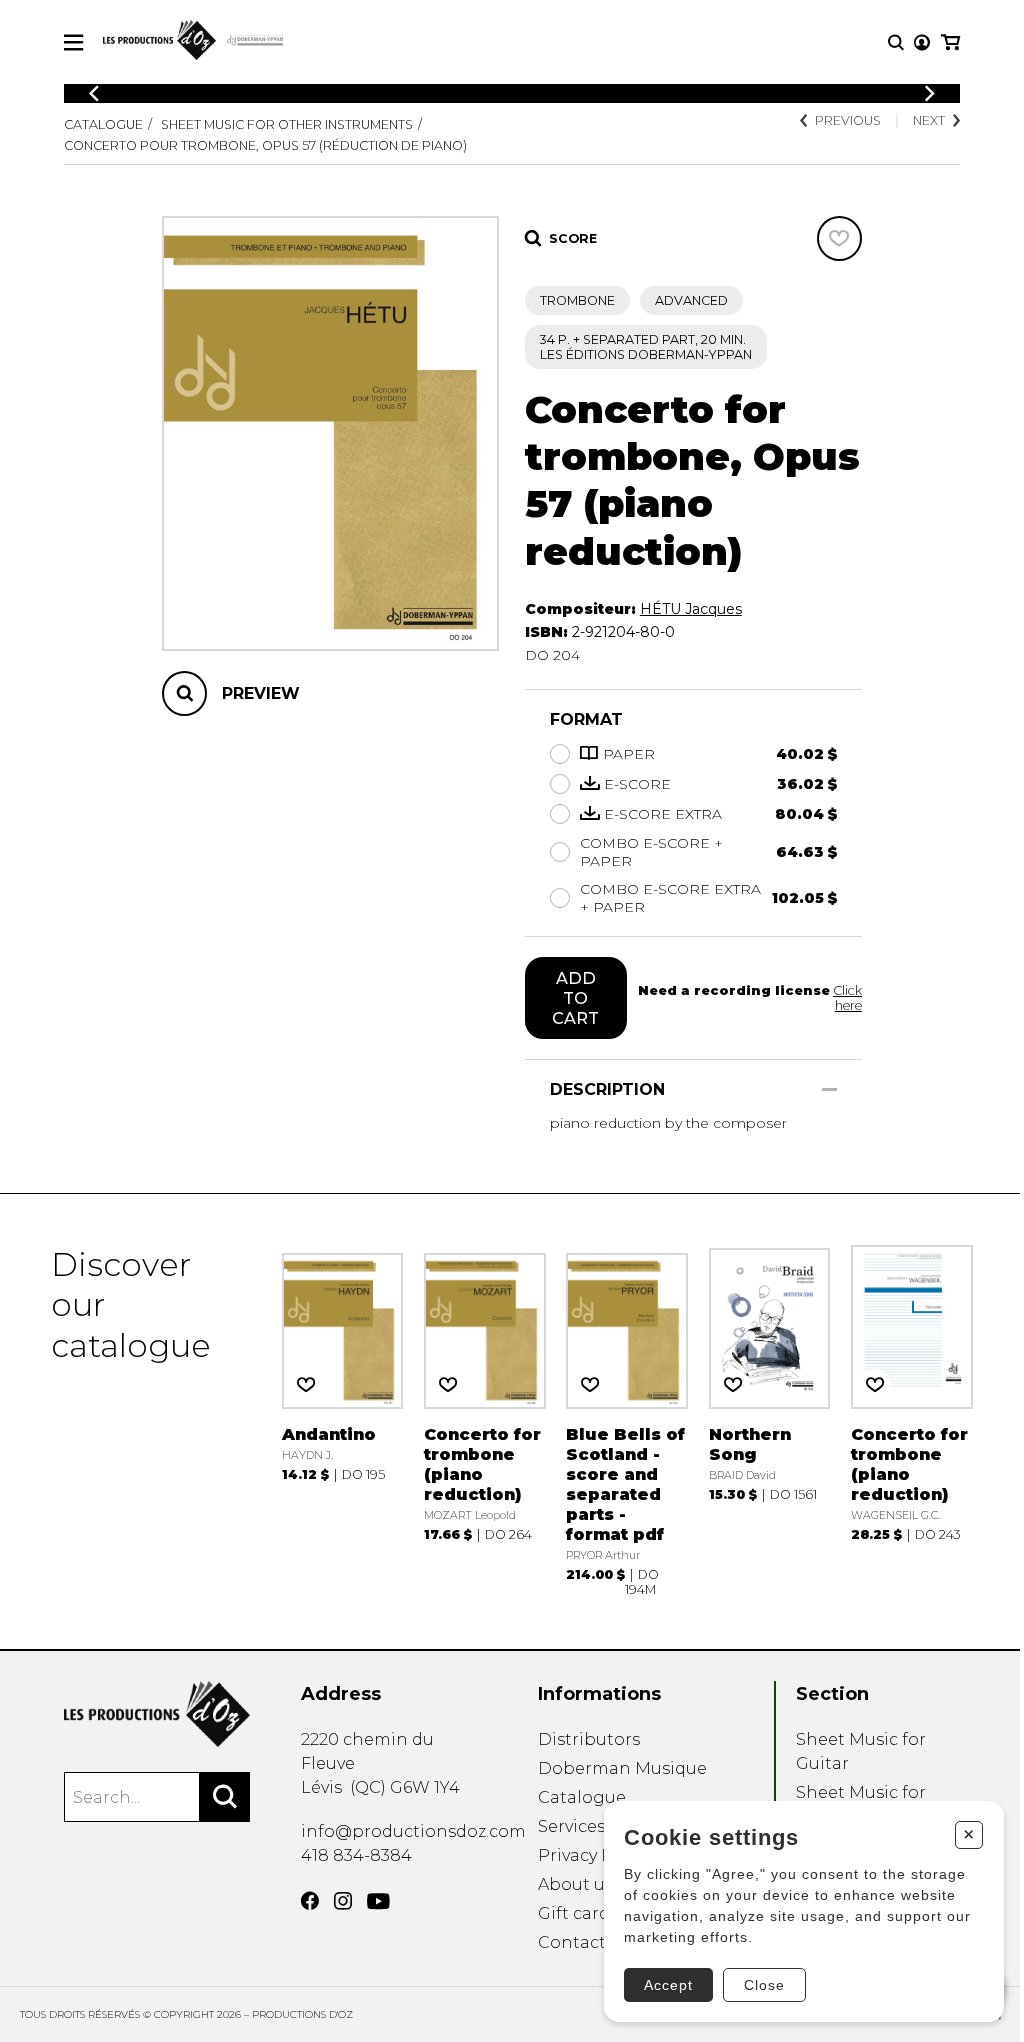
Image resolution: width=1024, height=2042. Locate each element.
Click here (847, 998)
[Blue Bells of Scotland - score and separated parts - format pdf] (627, 1421)
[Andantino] (343, 1421)
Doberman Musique (622, 1768)
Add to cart (575, 998)
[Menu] (73, 42)
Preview (261, 693)
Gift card (574, 1913)
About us (575, 1884)
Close (764, 1985)
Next (929, 120)
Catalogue (103, 124)
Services (571, 1826)
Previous (848, 120)
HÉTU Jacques (691, 609)
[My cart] (950, 42)
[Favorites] (839, 238)
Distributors (589, 1739)
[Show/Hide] (829, 1089)
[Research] (896, 42)
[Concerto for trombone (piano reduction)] (485, 1421)
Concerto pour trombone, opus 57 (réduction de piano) (265, 145)
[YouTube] (378, 1901)
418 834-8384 (356, 1855)
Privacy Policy (594, 1855)
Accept (668, 1985)
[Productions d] (157, 1714)
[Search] (225, 1797)
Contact (572, 1942)
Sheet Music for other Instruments (287, 124)
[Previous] (94, 93)
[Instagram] (343, 1901)
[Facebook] (310, 1901)
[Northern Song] (770, 1421)
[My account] (922, 42)
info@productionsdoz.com (413, 1831)
